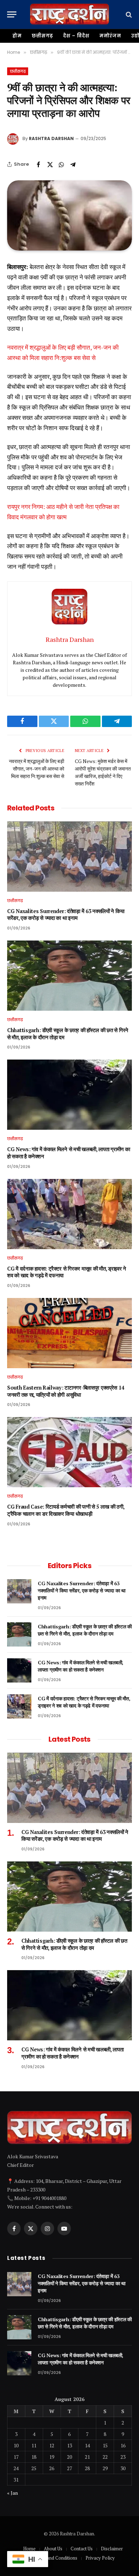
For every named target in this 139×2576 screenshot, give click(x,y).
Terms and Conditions (55, 2558)
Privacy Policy (100, 2558)
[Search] (128, 14)
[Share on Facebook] (38, 164)
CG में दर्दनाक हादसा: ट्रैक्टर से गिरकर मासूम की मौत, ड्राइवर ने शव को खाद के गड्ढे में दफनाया (84, 1702)
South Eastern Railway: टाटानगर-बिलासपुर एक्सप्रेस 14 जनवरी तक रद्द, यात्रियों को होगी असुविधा (66, 1391)
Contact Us (82, 2549)
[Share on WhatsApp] (61, 164)
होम (17, 36)
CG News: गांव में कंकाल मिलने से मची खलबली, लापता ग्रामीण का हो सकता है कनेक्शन (81, 1666)
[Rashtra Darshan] (69, 14)
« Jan (12, 2493)
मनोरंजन (110, 36)
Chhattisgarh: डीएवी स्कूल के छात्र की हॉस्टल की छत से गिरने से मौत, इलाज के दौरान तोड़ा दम (85, 1630)
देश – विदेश (76, 36)
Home (29, 2549)
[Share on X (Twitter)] (50, 164)
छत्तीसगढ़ (43, 36)
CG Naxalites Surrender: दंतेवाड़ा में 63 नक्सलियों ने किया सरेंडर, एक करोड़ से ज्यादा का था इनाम (66, 915)
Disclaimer (112, 2549)
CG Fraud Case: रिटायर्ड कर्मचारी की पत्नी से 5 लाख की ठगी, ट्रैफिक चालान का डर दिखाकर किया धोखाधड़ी (66, 1510)
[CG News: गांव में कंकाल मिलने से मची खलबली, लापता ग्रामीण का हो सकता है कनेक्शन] (69, 1095)
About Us (53, 2549)
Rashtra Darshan (51, 138)
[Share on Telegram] (73, 164)
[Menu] (12, 14)
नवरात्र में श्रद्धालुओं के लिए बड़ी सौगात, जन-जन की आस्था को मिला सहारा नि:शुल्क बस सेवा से (37, 769)
